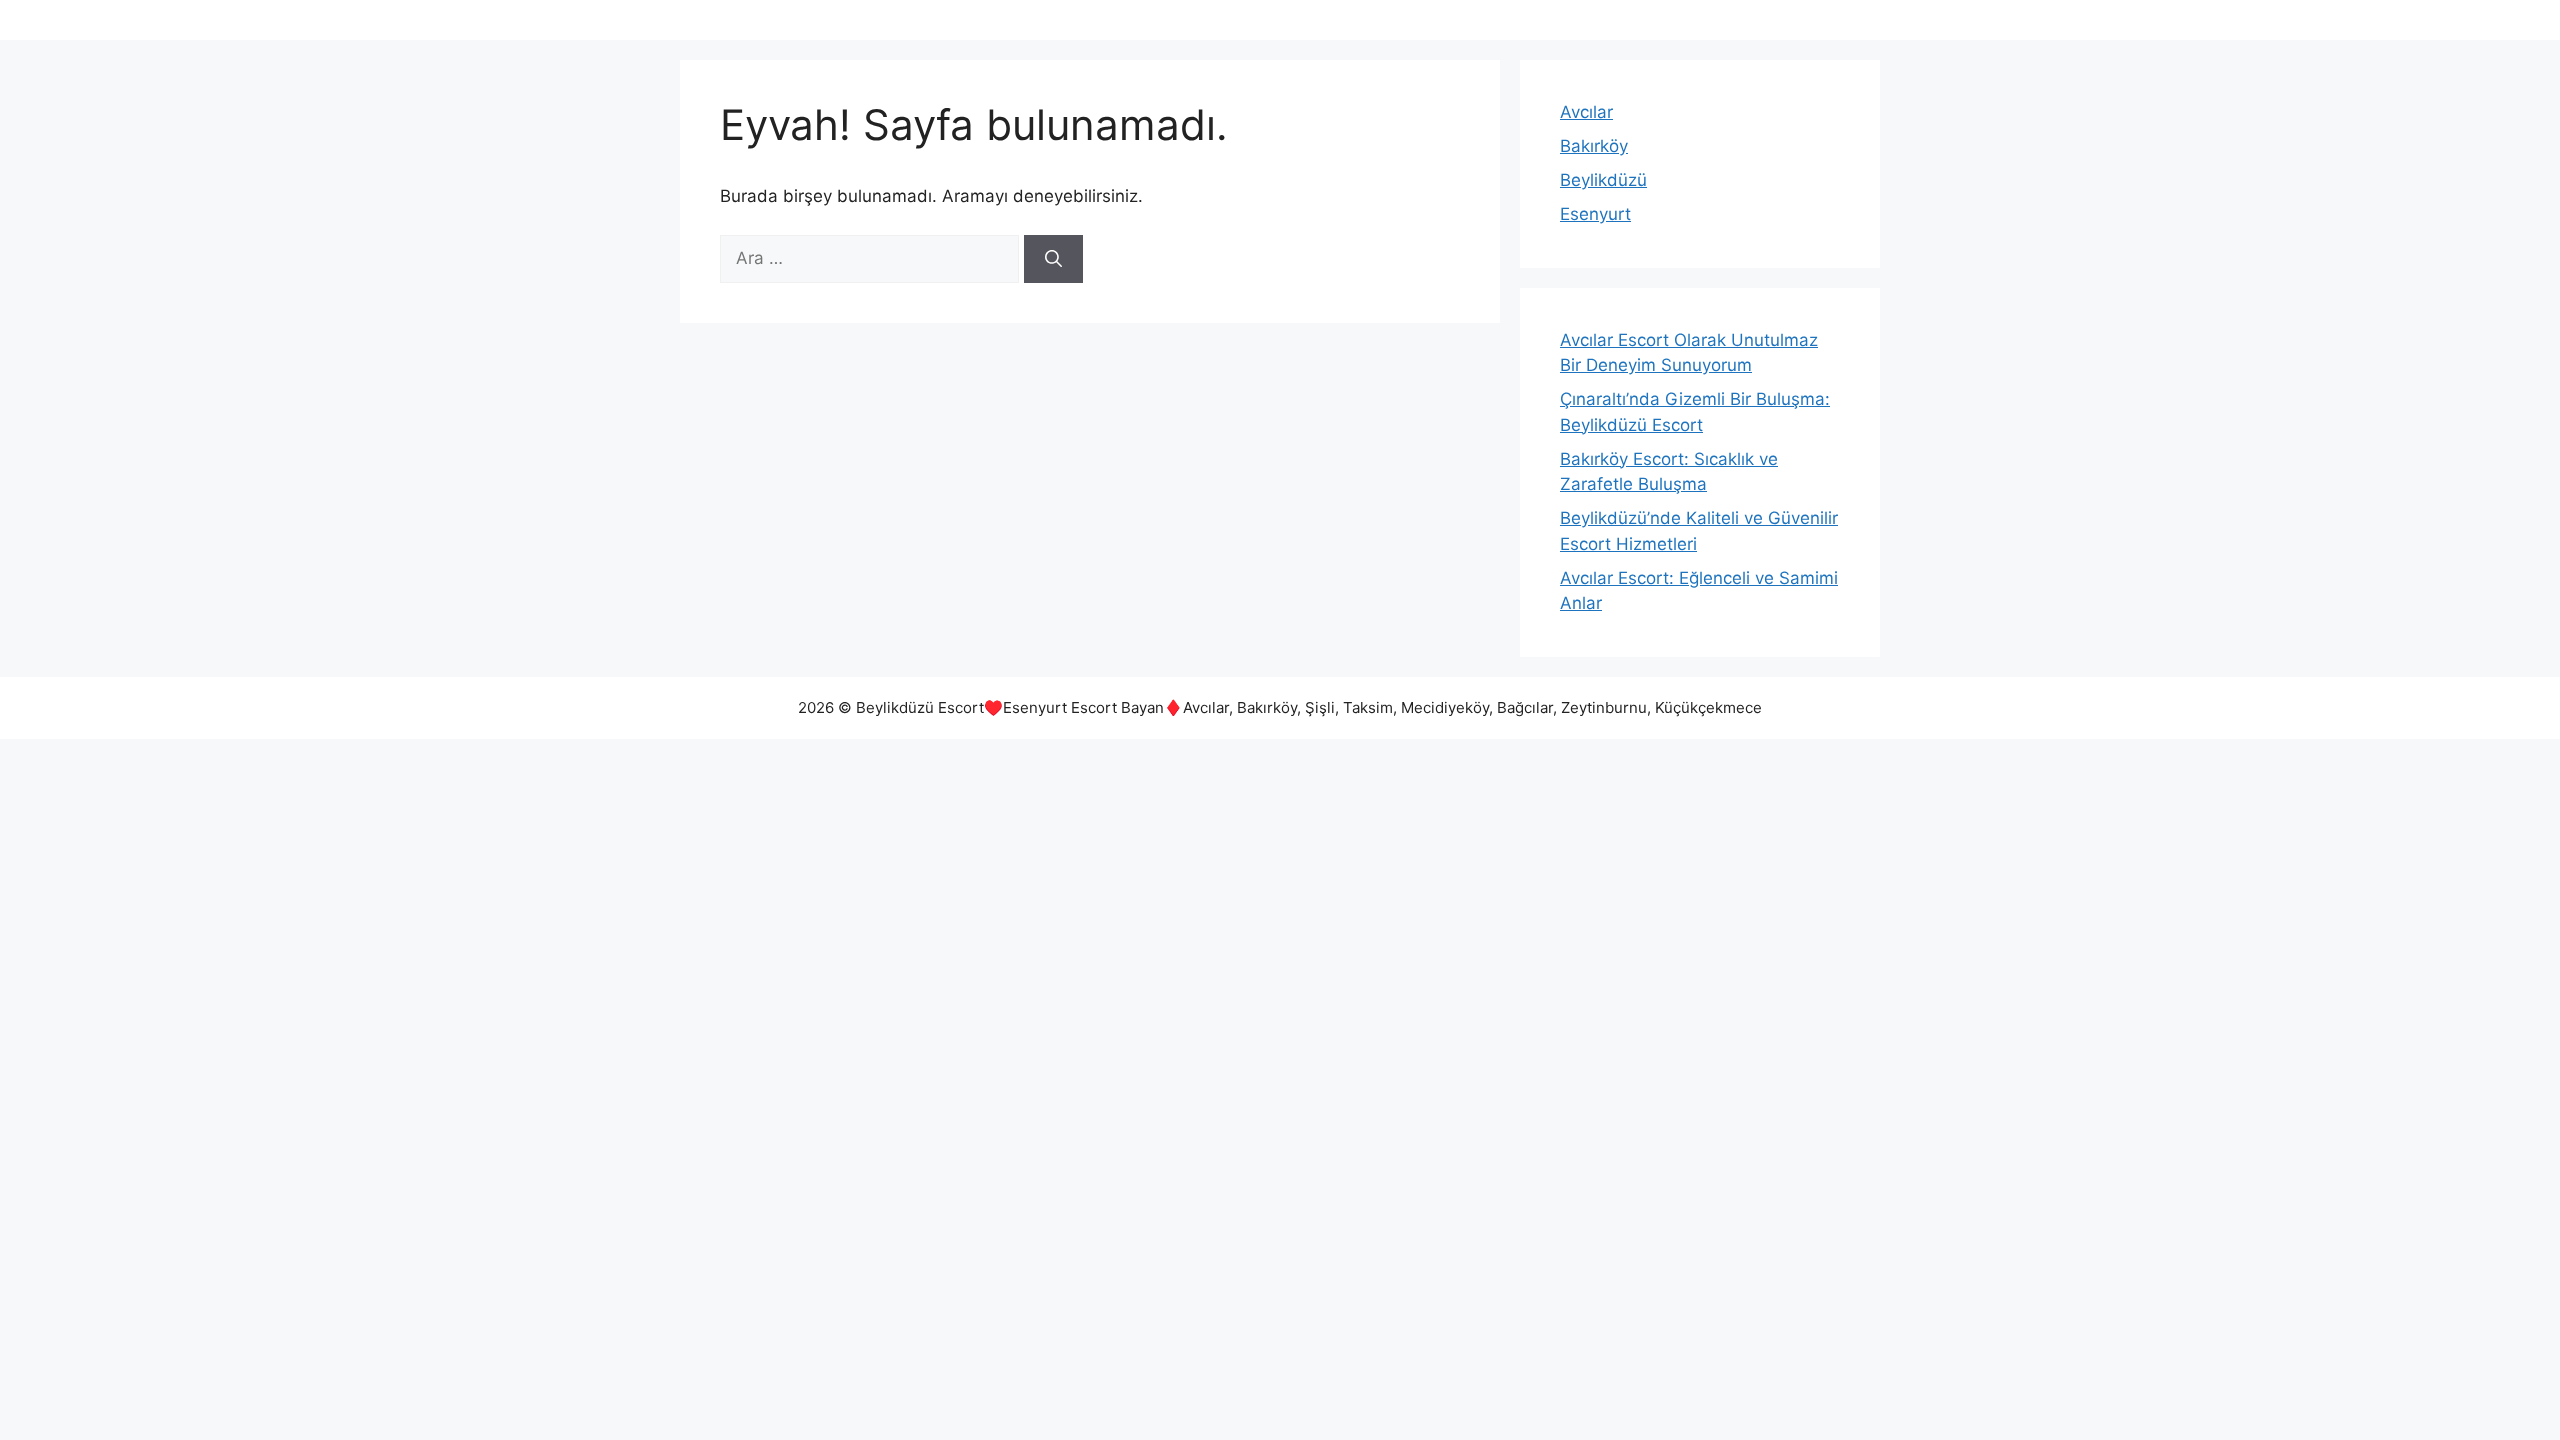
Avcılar (1586, 112)
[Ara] (1053, 259)
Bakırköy (1594, 146)
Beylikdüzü (1603, 180)
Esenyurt (1595, 214)
